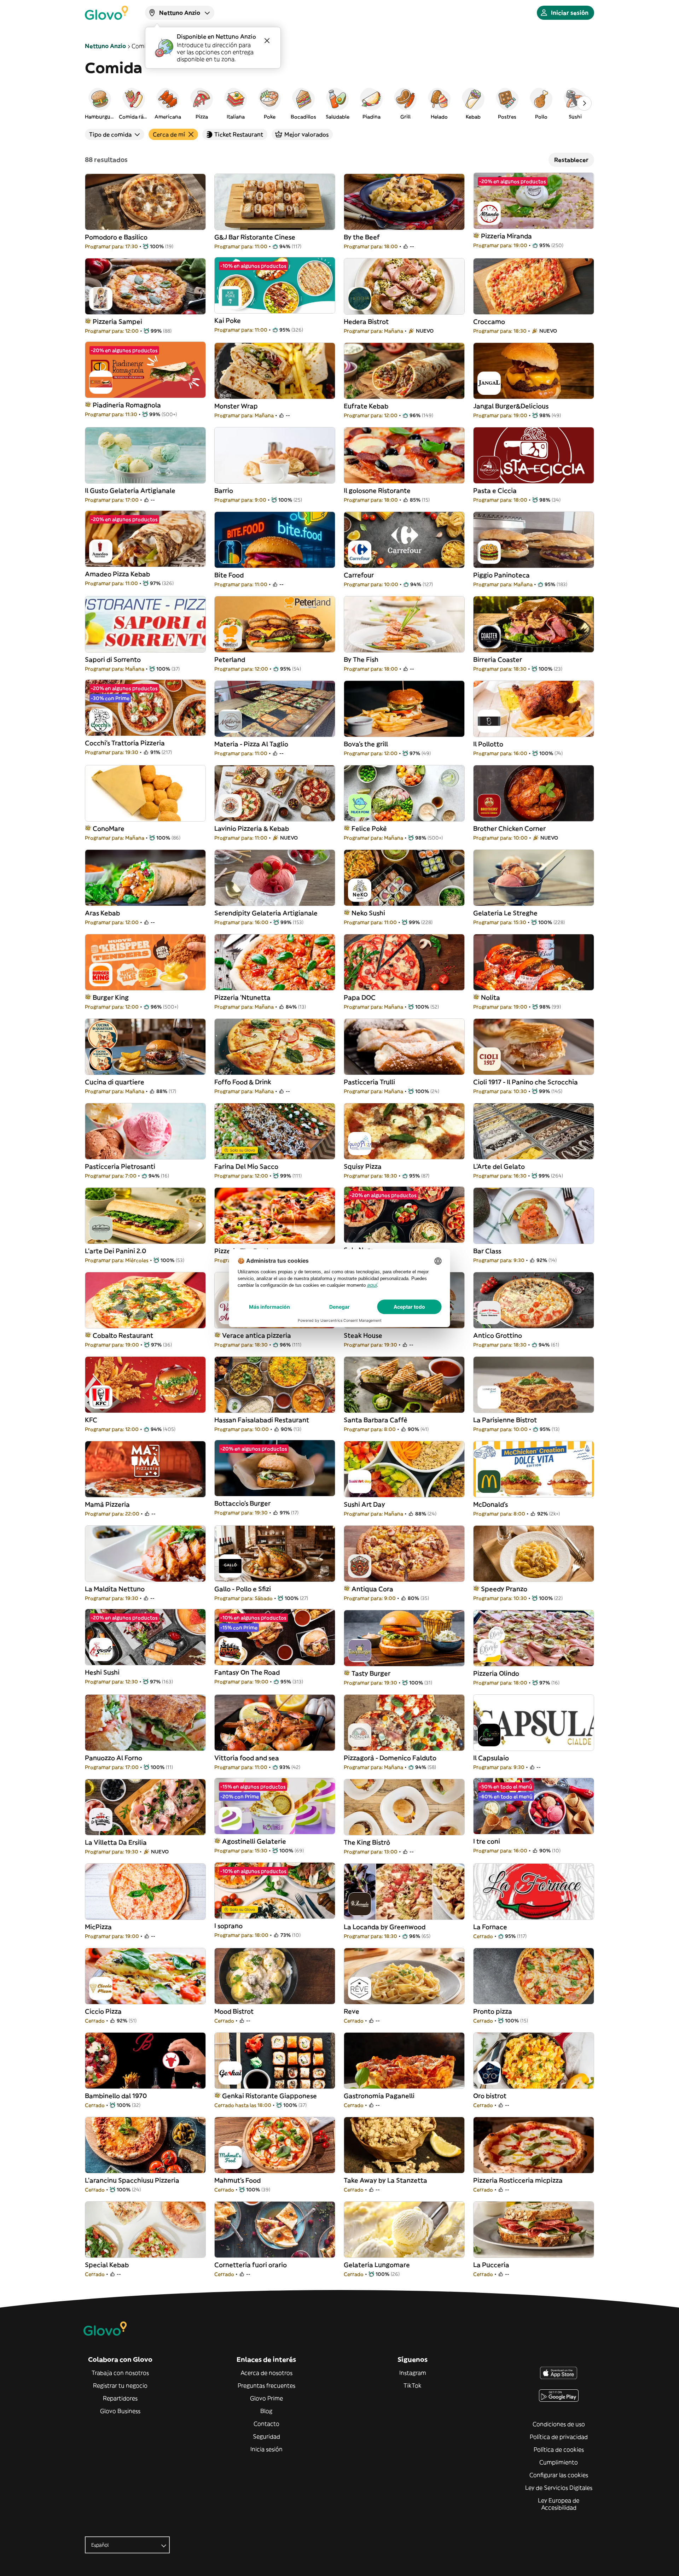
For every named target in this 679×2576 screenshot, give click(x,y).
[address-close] (267, 41)
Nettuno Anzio (105, 46)
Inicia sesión (266, 2449)
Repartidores (120, 2398)
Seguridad (266, 2436)
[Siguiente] (584, 103)
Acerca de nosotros (266, 2373)
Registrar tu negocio (120, 2385)
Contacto (266, 2424)
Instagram (413, 2373)
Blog (266, 2411)
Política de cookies (559, 2449)
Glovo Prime (266, 2398)
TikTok (413, 2385)
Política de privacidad (559, 2437)
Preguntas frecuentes (266, 2385)
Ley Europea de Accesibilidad (559, 2504)
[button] (100, 103)
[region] (339, 103)
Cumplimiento (559, 2462)
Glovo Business (120, 2411)
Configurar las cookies (559, 2475)
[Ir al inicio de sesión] (106, 13)
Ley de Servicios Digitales (559, 2488)
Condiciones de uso (559, 2424)
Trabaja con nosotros (120, 2373)
